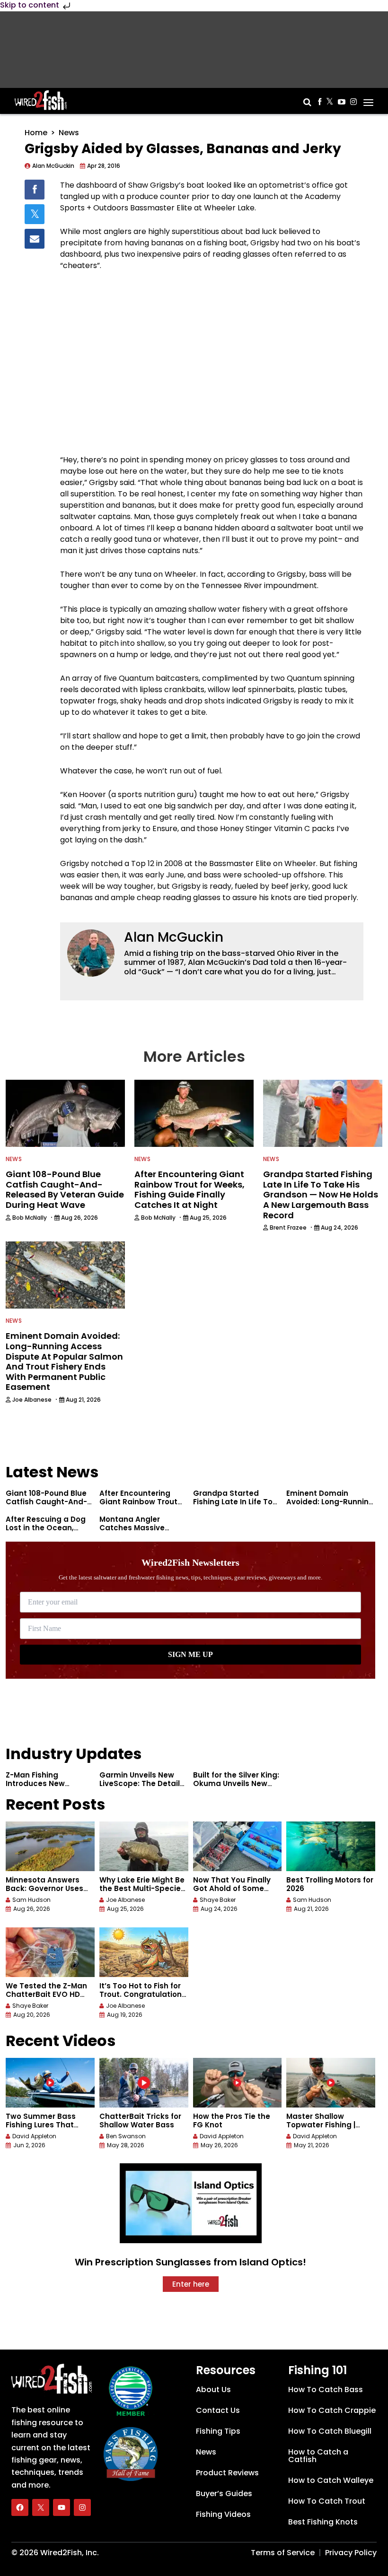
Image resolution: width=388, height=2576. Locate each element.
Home (36, 133)
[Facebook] (20, 2507)
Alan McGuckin (174, 937)
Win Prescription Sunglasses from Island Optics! (190, 2262)
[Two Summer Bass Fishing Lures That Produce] (50, 2083)
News (69, 133)
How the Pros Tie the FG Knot (232, 2121)
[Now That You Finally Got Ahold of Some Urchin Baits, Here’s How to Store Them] (238, 1846)
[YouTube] (62, 2507)
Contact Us (218, 2410)
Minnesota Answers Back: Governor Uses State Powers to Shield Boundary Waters (48, 1893)
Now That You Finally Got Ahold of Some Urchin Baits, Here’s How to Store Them (232, 1893)
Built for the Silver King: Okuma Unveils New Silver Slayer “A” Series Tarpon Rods (236, 1788)
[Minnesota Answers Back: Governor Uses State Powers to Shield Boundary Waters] (50, 1846)
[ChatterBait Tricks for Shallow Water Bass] (144, 2083)
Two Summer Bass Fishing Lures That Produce (41, 2125)
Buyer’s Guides (224, 2494)
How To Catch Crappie (332, 2410)
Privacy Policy (351, 2553)
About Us (213, 2390)
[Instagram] (82, 2507)
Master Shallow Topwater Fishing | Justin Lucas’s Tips (322, 2125)
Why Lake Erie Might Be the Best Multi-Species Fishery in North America (142, 1893)
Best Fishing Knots (323, 2522)
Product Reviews (227, 2473)
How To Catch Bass (326, 2390)
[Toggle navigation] (368, 99)
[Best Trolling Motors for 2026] (331, 1846)
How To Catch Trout (327, 2501)
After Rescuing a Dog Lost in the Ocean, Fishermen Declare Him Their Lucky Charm (49, 1532)
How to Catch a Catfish (318, 2456)
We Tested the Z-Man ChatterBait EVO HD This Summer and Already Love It (46, 1999)
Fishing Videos (223, 2514)
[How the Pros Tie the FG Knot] (238, 2083)
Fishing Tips (218, 2431)
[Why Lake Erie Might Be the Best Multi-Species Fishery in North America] (144, 1846)
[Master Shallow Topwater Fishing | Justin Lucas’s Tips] (331, 2083)
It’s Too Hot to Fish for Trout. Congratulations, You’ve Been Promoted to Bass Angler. (144, 1999)
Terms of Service (283, 2553)
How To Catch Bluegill (330, 2431)
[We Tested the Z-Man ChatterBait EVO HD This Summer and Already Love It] (50, 1952)
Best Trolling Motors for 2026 (330, 1884)
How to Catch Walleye (331, 2480)
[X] (41, 2507)
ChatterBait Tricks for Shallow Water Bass (140, 2121)
